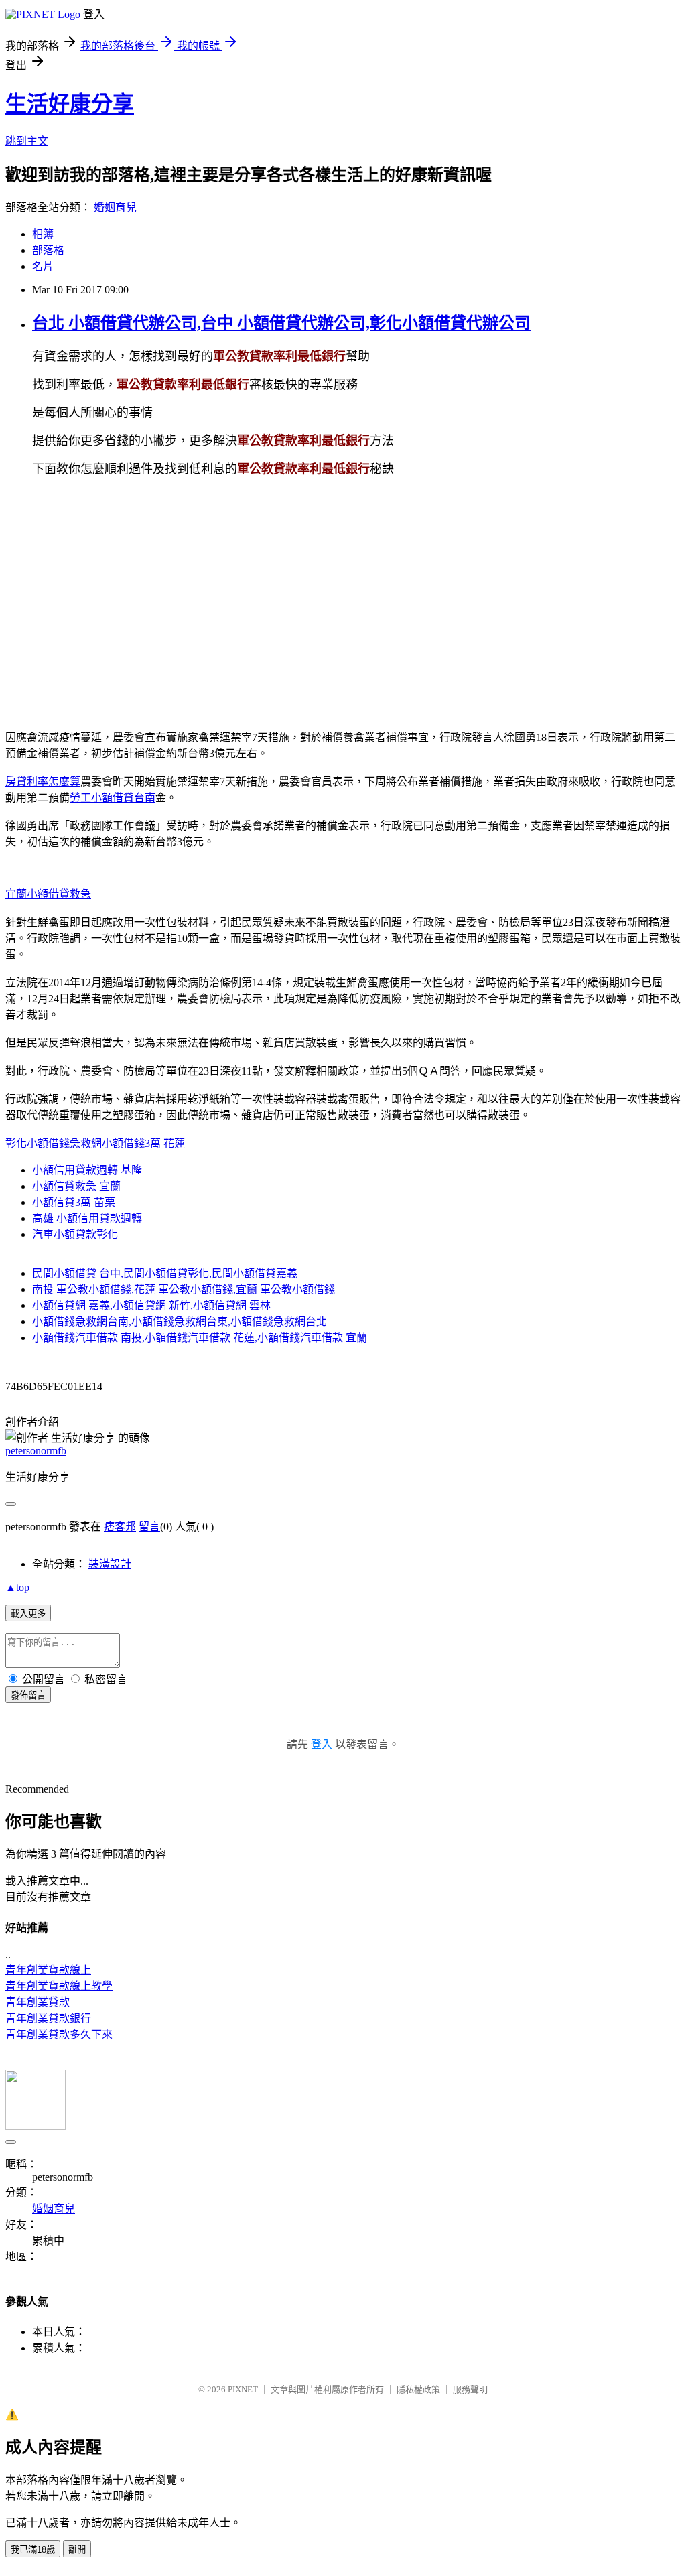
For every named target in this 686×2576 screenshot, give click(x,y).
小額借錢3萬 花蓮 (143, 1143)
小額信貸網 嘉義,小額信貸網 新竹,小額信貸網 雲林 (151, 1305)
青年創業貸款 (38, 2002)
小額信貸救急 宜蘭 (76, 1186)
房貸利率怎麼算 (43, 782)
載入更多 (28, 1614)
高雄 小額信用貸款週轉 (87, 1218)
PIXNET (243, 2389)
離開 (77, 2550)
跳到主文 (27, 141)
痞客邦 (120, 1527)
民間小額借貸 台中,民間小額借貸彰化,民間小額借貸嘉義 (165, 1273)
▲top (17, 1587)
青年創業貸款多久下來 (59, 2034)
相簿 (43, 234)
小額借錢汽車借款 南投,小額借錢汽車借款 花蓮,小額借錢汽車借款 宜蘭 (200, 1338)
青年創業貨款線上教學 (59, 1986)
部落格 (48, 250)
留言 (149, 1527)
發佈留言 (28, 1695)
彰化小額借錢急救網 (54, 1143)
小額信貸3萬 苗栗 (74, 1202)
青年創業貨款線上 (48, 1970)
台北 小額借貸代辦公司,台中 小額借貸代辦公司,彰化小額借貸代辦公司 (281, 323)
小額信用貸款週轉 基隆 (87, 1170)
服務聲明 (470, 2389)
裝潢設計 (110, 1564)
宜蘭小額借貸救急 (48, 894)
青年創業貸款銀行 (48, 2018)
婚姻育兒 (115, 207)
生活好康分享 (70, 104)
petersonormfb (36, 1451)
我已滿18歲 (33, 2550)
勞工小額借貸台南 (113, 798)
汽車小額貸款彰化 (75, 1234)
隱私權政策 (418, 2389)
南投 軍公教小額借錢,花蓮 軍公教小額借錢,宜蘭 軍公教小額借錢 (184, 1289)
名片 (43, 266)
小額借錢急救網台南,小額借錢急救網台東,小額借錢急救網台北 (180, 1321)
